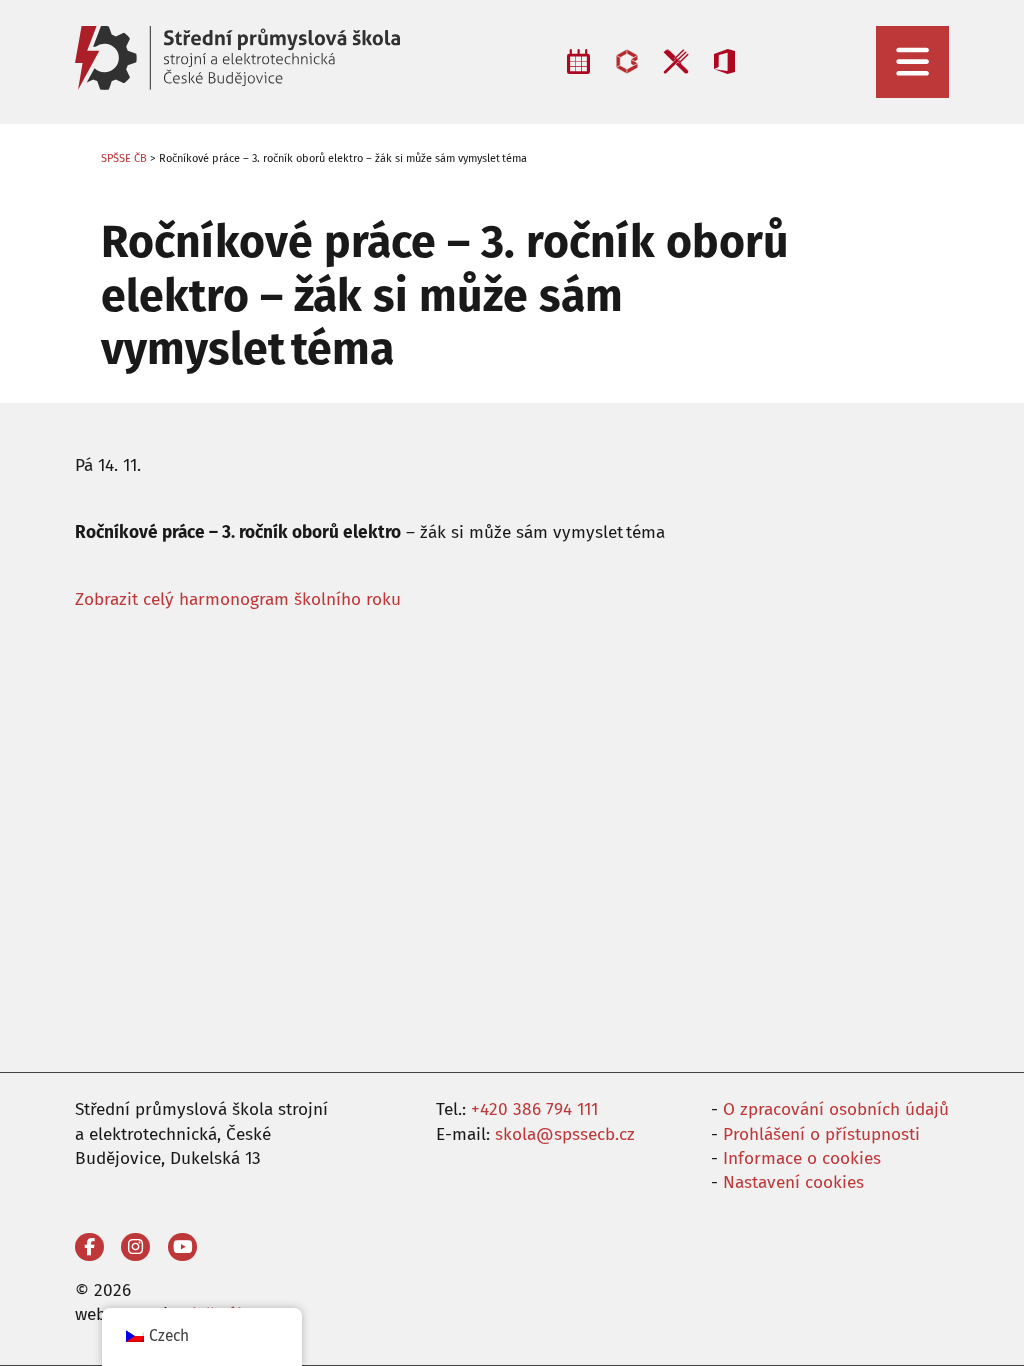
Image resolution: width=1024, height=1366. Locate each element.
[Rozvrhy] (579, 61)
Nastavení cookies (793, 1182)
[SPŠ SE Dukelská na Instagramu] (135, 1247)
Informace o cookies (802, 1158)
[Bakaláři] (627, 61)
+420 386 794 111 (534, 1109)
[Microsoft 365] (724, 61)
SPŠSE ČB (124, 158)
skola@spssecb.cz (565, 1134)
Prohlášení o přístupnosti (821, 1134)
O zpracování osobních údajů (836, 1109)
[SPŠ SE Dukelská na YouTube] (182, 1247)
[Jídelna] (675, 61)
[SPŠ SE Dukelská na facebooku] (89, 1247)
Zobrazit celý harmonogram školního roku (238, 599)
